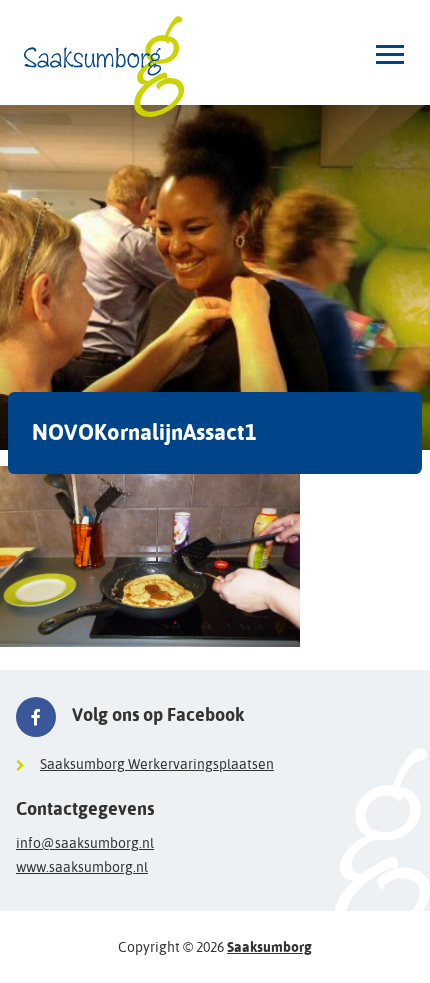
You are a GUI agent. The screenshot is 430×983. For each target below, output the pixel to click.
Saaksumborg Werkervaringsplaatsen (157, 764)
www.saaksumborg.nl (82, 867)
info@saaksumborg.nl (85, 843)
